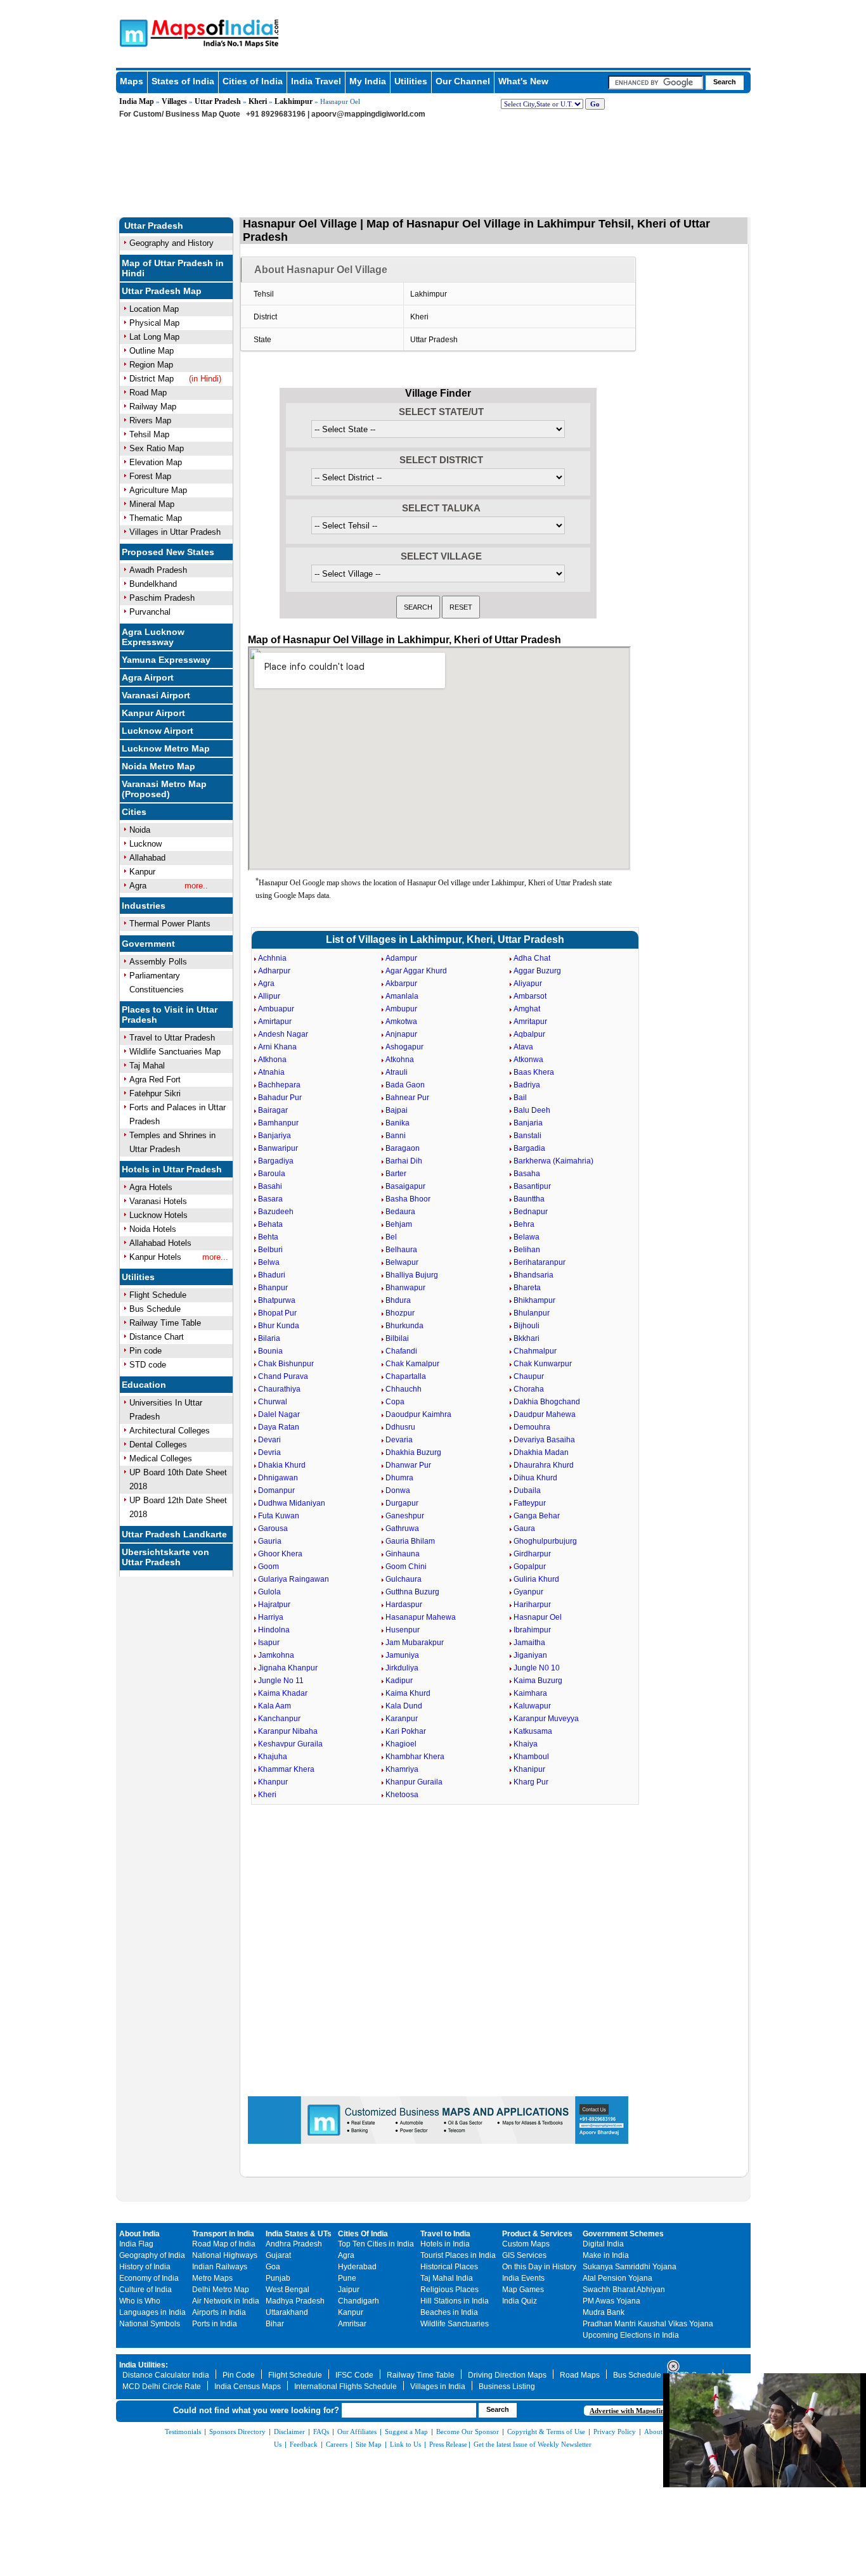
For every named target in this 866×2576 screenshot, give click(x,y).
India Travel (316, 81)
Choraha (529, 1389)
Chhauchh (404, 1389)
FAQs (321, 2432)
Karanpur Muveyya (546, 1719)
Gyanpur (528, 1592)
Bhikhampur (534, 1300)
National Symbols (150, 2324)
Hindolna (274, 1630)
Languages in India (152, 2312)
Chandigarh (359, 2301)
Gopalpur (530, 1567)
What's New (523, 81)
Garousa (273, 1528)
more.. (196, 886)
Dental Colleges (158, 1445)
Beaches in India (449, 2312)
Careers (337, 2444)
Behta (268, 1237)
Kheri (258, 101)
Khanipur (529, 1769)
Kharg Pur (531, 1782)
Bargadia (529, 1148)
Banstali (527, 1136)
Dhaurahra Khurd (544, 1465)
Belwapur (402, 1262)
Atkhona (272, 1060)
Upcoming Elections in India (631, 2335)
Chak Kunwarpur (543, 1364)
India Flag (136, 2244)
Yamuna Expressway (166, 660)
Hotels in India (445, 2244)
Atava (523, 1047)
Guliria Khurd (536, 1579)
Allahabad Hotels (160, 1243)
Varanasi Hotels (158, 1201)
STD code (148, 1365)
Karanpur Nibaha (288, 1731)
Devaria (399, 1440)
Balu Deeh (532, 1110)
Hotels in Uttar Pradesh (172, 1169)
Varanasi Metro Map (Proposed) (164, 789)
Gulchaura (404, 1579)
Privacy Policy (615, 2432)
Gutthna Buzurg (412, 1592)
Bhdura (398, 1300)
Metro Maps (212, 2278)
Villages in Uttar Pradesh (175, 532)
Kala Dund (404, 1706)
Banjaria (528, 1123)
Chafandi (401, 1351)
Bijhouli (527, 1326)
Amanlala (402, 996)
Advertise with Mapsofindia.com (639, 2411)
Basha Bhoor (408, 1199)
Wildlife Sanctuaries (455, 2324)
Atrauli (397, 1072)
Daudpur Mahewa (545, 1414)
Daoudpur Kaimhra (418, 1414)
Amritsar (352, 2324)
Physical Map (154, 323)
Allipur (269, 996)
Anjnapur (401, 1034)
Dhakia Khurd (282, 1465)
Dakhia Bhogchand (547, 1402)
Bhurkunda (404, 1326)
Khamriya (402, 1769)
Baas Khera (534, 1072)
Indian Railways (220, 2267)
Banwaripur (278, 1148)
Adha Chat (532, 958)
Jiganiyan (530, 1655)
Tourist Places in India (458, 2255)
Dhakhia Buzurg (413, 1452)
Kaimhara (530, 1693)
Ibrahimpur (532, 1630)
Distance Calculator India (166, 2375)
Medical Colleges (161, 1458)
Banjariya (275, 1136)
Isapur (269, 1643)
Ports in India (215, 2324)
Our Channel (463, 81)
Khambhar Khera (415, 1757)
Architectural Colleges (170, 1431)
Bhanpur (273, 1288)
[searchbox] (656, 82)
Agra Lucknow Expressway (153, 637)
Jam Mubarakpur (415, 1643)
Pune (347, 2278)
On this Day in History (539, 2267)
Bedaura (400, 1212)
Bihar (275, 2324)
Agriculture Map (158, 490)
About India (139, 2234)
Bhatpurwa (277, 1300)
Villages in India (438, 2387)
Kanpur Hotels (155, 1257)
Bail (520, 1098)
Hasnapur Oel (538, 1617)
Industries (144, 906)
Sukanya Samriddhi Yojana (630, 2267)
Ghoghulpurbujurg (545, 1541)
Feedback (304, 2444)
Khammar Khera (286, 1769)
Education (144, 1385)
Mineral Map (152, 504)
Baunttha (529, 1199)
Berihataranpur (540, 1262)
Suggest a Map (406, 2432)
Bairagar (273, 1110)
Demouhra (532, 1427)
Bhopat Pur (277, 1313)
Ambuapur (276, 1009)
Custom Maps (526, 2244)
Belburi (270, 1250)
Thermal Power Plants (170, 924)
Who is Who (140, 2301)
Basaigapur (405, 1186)
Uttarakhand (287, 2312)
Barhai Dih (404, 1161)
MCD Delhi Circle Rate (162, 2387)
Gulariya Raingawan (294, 1579)
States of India (183, 81)
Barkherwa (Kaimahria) (553, 1161)
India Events (523, 2278)
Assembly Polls (158, 962)
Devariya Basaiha (544, 1440)
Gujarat (278, 2255)
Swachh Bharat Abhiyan (624, 2290)
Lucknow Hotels (158, 1215)
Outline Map (152, 351)
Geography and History (171, 243)
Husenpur (403, 1630)
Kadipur (399, 1681)
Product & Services (537, 2234)
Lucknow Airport (158, 731)
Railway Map (153, 407)
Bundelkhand (153, 584)
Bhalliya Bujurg (412, 1275)
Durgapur (402, 1503)
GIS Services (524, 2255)
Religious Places (449, 2290)
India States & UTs (299, 2234)
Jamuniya (402, 1655)
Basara (270, 1199)
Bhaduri (272, 1275)
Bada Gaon (405, 1085)
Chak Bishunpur (286, 1364)
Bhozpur (400, 1313)
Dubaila (527, 1490)
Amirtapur (275, 1022)
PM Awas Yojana (611, 2301)
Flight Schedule (158, 1295)
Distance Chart (157, 1337)
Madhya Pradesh (295, 2301)
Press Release (448, 2444)
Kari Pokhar (406, 1731)
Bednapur (531, 1212)
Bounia (270, 1351)
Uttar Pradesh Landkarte (174, 1534)
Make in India (606, 2255)
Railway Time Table (165, 1323)
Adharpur (274, 971)
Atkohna (400, 1060)
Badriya (527, 1085)
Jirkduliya (402, 1668)
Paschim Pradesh (162, 598)
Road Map (148, 393)
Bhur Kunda (279, 1326)
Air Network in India (226, 2301)
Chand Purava (283, 1376)
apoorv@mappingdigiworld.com (368, 114)
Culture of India (145, 2290)
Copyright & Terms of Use (546, 2432)
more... (215, 1257)
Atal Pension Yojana (617, 2278)
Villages (174, 101)
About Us (658, 2432)
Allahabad (147, 858)
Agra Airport (148, 677)
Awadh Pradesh (158, 570)
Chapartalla (406, 1376)
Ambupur (401, 1009)
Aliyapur (528, 984)
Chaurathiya (279, 1389)
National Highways (225, 2255)
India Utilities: (144, 2365)
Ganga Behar (537, 1516)
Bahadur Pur (280, 1098)
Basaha (527, 1174)
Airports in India (219, 2312)
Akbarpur (401, 984)
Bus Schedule (155, 1309)
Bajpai (397, 1110)
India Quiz (520, 2301)
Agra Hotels (151, 1187)
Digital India (603, 2244)
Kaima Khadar (283, 1693)
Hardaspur (404, 1605)
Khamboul (531, 1757)
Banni (396, 1136)
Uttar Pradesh (218, 101)
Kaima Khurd (408, 1693)
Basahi (270, 1186)
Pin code (145, 1351)
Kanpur (142, 872)
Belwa (269, 1262)
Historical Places (449, 2267)
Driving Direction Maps (507, 2375)
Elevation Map (156, 462)
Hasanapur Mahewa (421, 1617)
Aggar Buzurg (537, 971)
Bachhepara (279, 1085)
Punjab (278, 2278)
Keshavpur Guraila (290, 1744)
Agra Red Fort (155, 1080)
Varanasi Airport (156, 695)
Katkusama (533, 1731)
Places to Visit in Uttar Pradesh (170, 1015)
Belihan (527, 1250)
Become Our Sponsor (468, 2432)
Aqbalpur (529, 1034)
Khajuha (273, 1757)
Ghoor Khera (280, 1554)
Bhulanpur (532, 1313)
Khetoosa (402, 1795)
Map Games (523, 2290)
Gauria (270, 1541)
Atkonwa (528, 1060)
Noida (140, 830)
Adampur (401, 958)
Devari (269, 1440)
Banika (397, 1123)
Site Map (369, 2444)
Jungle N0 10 (537, 1668)
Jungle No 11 (281, 1681)
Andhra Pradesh (294, 2244)
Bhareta (527, 1288)
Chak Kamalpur (412, 1364)
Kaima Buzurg (538, 1681)
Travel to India (445, 2234)
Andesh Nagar (283, 1034)
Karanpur (402, 1719)
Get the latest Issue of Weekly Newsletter (533, 2444)
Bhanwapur (405, 1288)
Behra (524, 1224)
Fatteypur (530, 1503)
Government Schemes (623, 2234)
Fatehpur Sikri (155, 1093)
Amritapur (530, 1022)
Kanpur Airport (153, 713)
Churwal (273, 1402)
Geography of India (152, 2255)
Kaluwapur (532, 1706)
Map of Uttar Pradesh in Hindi (173, 268)
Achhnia (272, 958)
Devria (269, 1452)
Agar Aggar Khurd (416, 971)
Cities (134, 812)
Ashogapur (404, 1047)
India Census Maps (248, 2387)
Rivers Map (150, 420)
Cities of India (253, 81)
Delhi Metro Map (221, 2290)
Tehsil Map (149, 434)
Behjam (399, 1224)
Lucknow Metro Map (166, 748)
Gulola (269, 1592)
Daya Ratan (279, 1427)
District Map (152, 379)
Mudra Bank (604, 2312)
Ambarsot (530, 996)
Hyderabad (357, 2267)
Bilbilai (397, 1338)
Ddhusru (400, 1427)
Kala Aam (275, 1706)
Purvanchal (150, 612)
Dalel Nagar (279, 1414)
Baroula (272, 1174)
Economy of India (149, 2278)
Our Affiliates (357, 2432)
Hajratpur (274, 1605)
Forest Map (150, 476)
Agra (138, 886)
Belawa (527, 1237)
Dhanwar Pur (408, 1465)
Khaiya (526, 1744)
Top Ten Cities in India (376, 2244)
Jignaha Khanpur (288, 1668)
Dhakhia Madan (541, 1452)
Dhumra (399, 1478)
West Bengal (288, 2290)
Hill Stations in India (455, 2301)
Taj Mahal (147, 1066)
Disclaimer (289, 2432)
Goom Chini (406, 1567)
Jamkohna (276, 1655)
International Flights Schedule (346, 2387)
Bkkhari (527, 1338)
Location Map (154, 309)
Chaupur (529, 1376)
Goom (268, 1567)
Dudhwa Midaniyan (292, 1503)
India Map (137, 101)
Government (148, 944)
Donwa (398, 1490)
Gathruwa (402, 1528)
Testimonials (183, 2432)
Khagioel (401, 1744)
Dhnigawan (278, 1478)
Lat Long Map (154, 337)
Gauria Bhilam (410, 1541)
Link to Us (405, 2444)
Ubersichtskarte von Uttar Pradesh (165, 1557)
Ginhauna (403, 1554)
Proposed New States (168, 552)
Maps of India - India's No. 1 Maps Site (132, 32)
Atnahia (271, 1072)
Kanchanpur (279, 1719)
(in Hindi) (205, 379)
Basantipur (532, 1186)
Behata (270, 1224)
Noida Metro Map (158, 766)
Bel (391, 1237)
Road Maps (580, 2375)
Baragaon (403, 1148)
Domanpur (276, 1490)
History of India (145, 2267)
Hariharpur (532, 1605)
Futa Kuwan (279, 1516)
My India (368, 81)
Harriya (271, 1617)
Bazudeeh (276, 1212)
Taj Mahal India (447, 2278)
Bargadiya (276, 1161)
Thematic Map (156, 518)
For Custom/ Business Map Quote (180, 114)
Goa (273, 2267)
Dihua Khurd (535, 1478)
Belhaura (401, 1250)
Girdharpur (532, 1554)
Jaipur (349, 2290)
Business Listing (507, 2387)
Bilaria (269, 1338)
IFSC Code (354, 2375)
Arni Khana (277, 1047)
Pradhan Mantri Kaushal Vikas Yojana (648, 2324)
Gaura (524, 1528)
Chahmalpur (535, 1351)
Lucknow (145, 844)
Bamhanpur (278, 1123)
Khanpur (273, 1782)
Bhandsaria (533, 1275)
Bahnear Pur (407, 1098)
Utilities (411, 81)
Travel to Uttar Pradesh (172, 1038)
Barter (396, 1174)
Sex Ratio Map (157, 448)
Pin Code (239, 2375)
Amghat (527, 1009)
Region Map (151, 365)
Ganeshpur (405, 1516)
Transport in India (223, 2234)
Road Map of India (224, 2244)
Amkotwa (401, 1022)
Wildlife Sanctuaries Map (175, 1052)
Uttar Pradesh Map (162, 291)
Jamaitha (529, 1643)
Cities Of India (363, 2234)
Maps (132, 81)
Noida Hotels (153, 1229)
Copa (395, 1402)
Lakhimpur (294, 101)
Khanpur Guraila (414, 1782)
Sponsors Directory (237, 2432)
